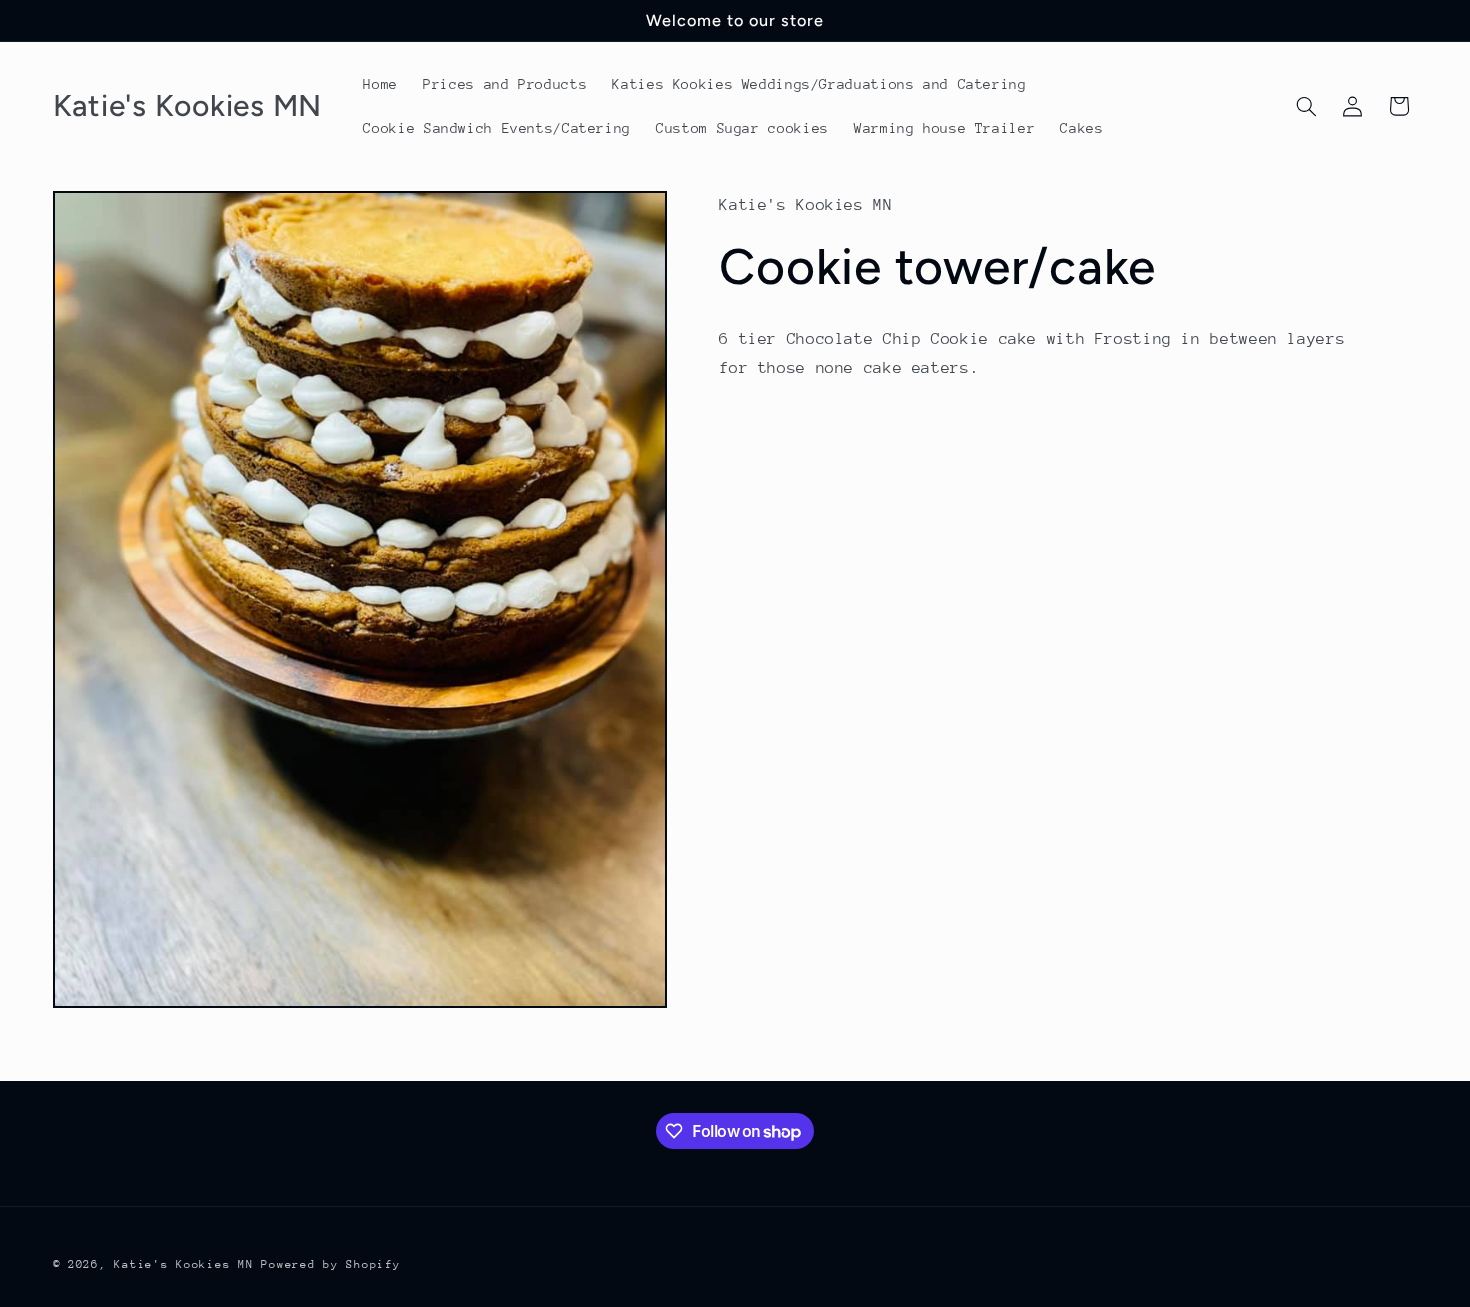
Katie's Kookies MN (183, 1264)
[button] (1306, 106)
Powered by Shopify (330, 1264)
